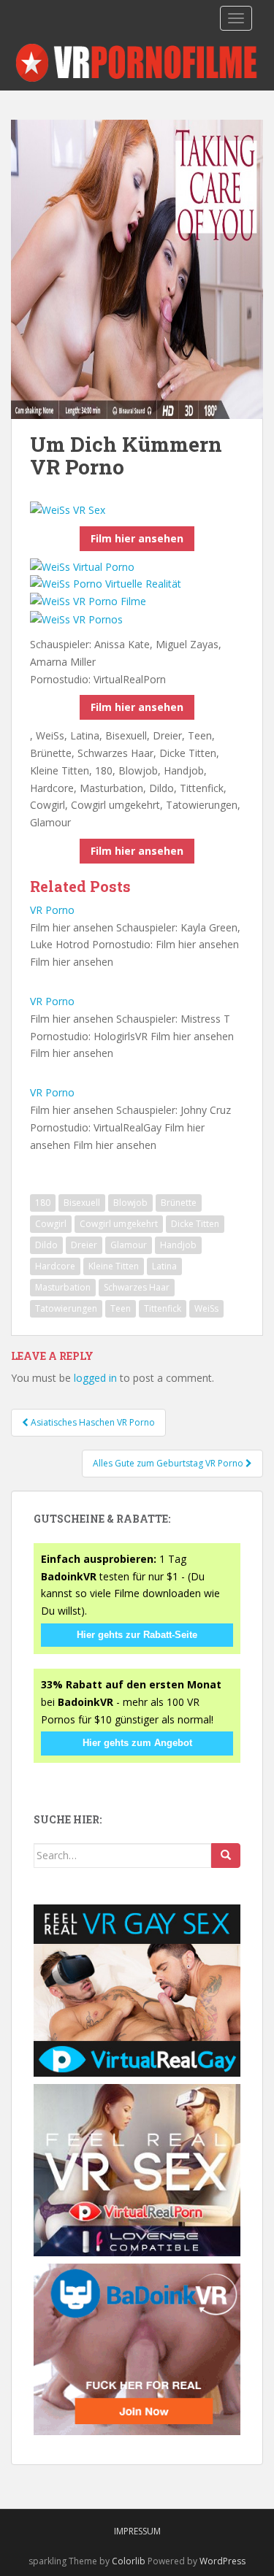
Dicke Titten (195, 1224)
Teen (121, 1308)
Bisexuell (82, 1203)
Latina (164, 1266)
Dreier (84, 1245)
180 (43, 1203)
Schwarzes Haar (137, 1287)
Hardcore (55, 1266)
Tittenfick (163, 1308)
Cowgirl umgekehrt (119, 1224)
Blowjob (130, 1203)
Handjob (178, 1245)
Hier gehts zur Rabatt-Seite (137, 1635)
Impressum (137, 2531)
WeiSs (206, 1308)
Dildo (46, 1245)
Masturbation (63, 1287)
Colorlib (129, 2561)
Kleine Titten (114, 1266)
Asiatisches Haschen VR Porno (92, 1422)
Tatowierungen (66, 1308)
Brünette (179, 1203)
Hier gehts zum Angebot (137, 1743)
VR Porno (52, 910)
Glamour (129, 1245)
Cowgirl (51, 1224)
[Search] (226, 1856)
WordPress (222, 2561)
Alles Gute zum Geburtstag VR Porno (169, 1463)
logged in (95, 1378)
